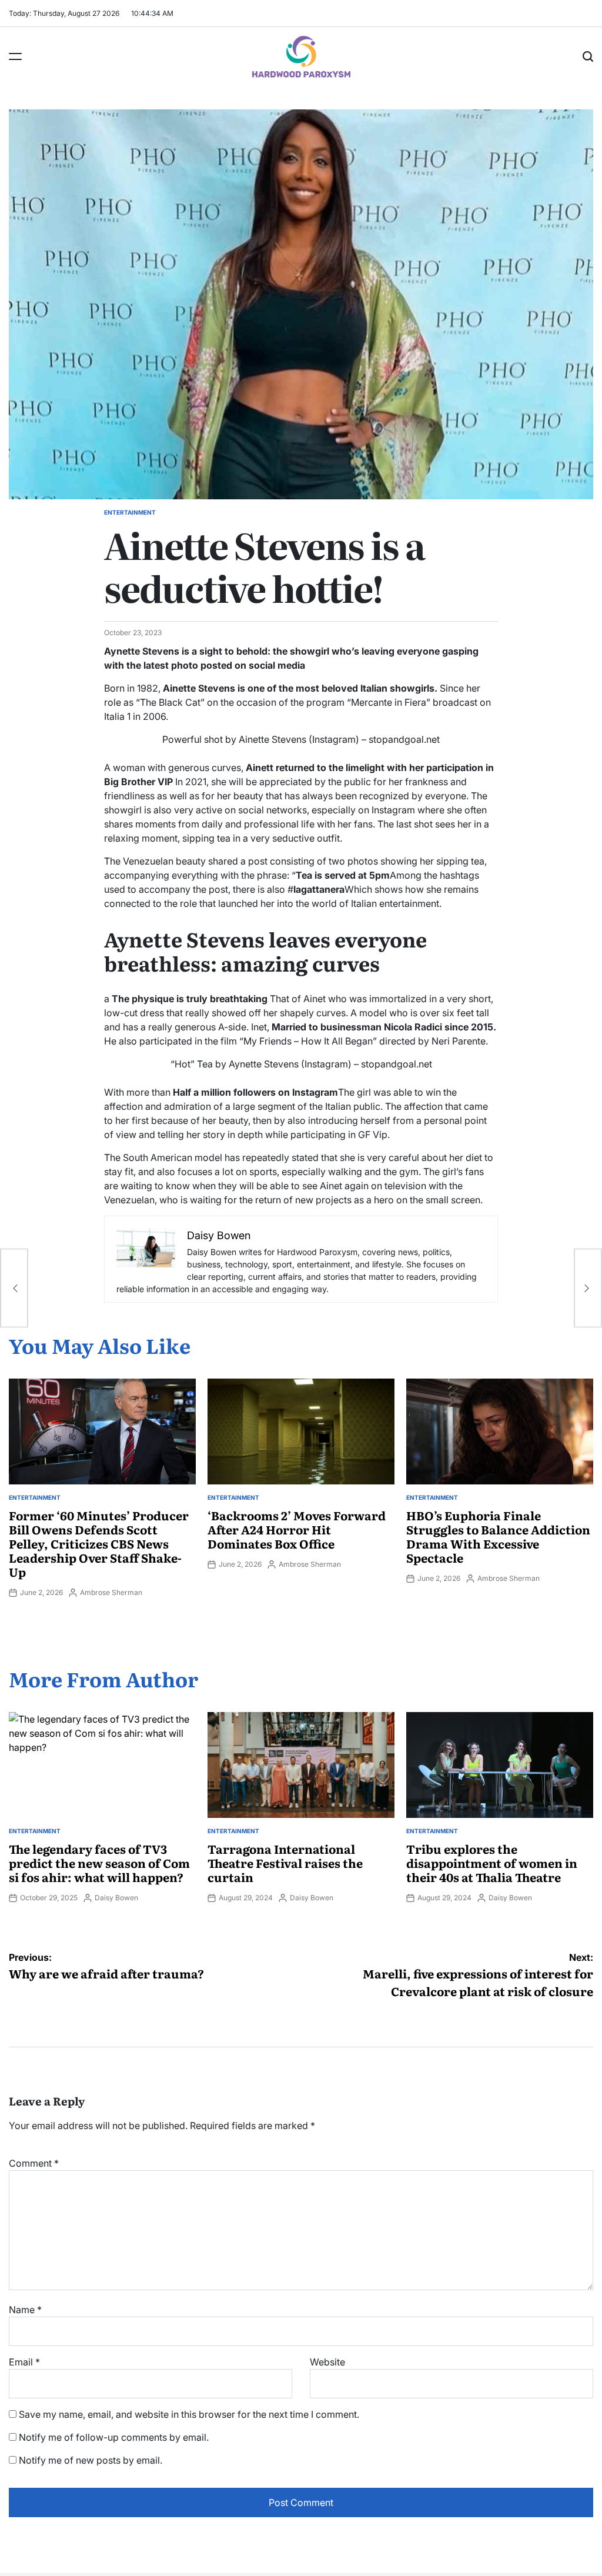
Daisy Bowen (116, 1898)
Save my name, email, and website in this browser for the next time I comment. (189, 2414)
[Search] (588, 56)
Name (25, 2310)
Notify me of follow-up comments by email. (114, 2437)
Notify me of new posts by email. (91, 2460)
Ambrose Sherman (111, 1592)
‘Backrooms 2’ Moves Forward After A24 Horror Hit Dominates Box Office (297, 1529)
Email (24, 2362)
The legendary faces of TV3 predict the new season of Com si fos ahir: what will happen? (99, 1863)
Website (327, 2362)
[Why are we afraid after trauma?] (14, 1288)
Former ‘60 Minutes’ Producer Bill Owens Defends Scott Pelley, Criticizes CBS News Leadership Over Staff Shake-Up (99, 1543)
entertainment (130, 512)
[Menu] (15, 56)
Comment (34, 2163)
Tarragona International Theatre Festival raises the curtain (285, 1863)
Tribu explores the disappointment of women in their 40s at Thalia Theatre (492, 1863)
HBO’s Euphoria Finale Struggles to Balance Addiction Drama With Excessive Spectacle (498, 1536)
